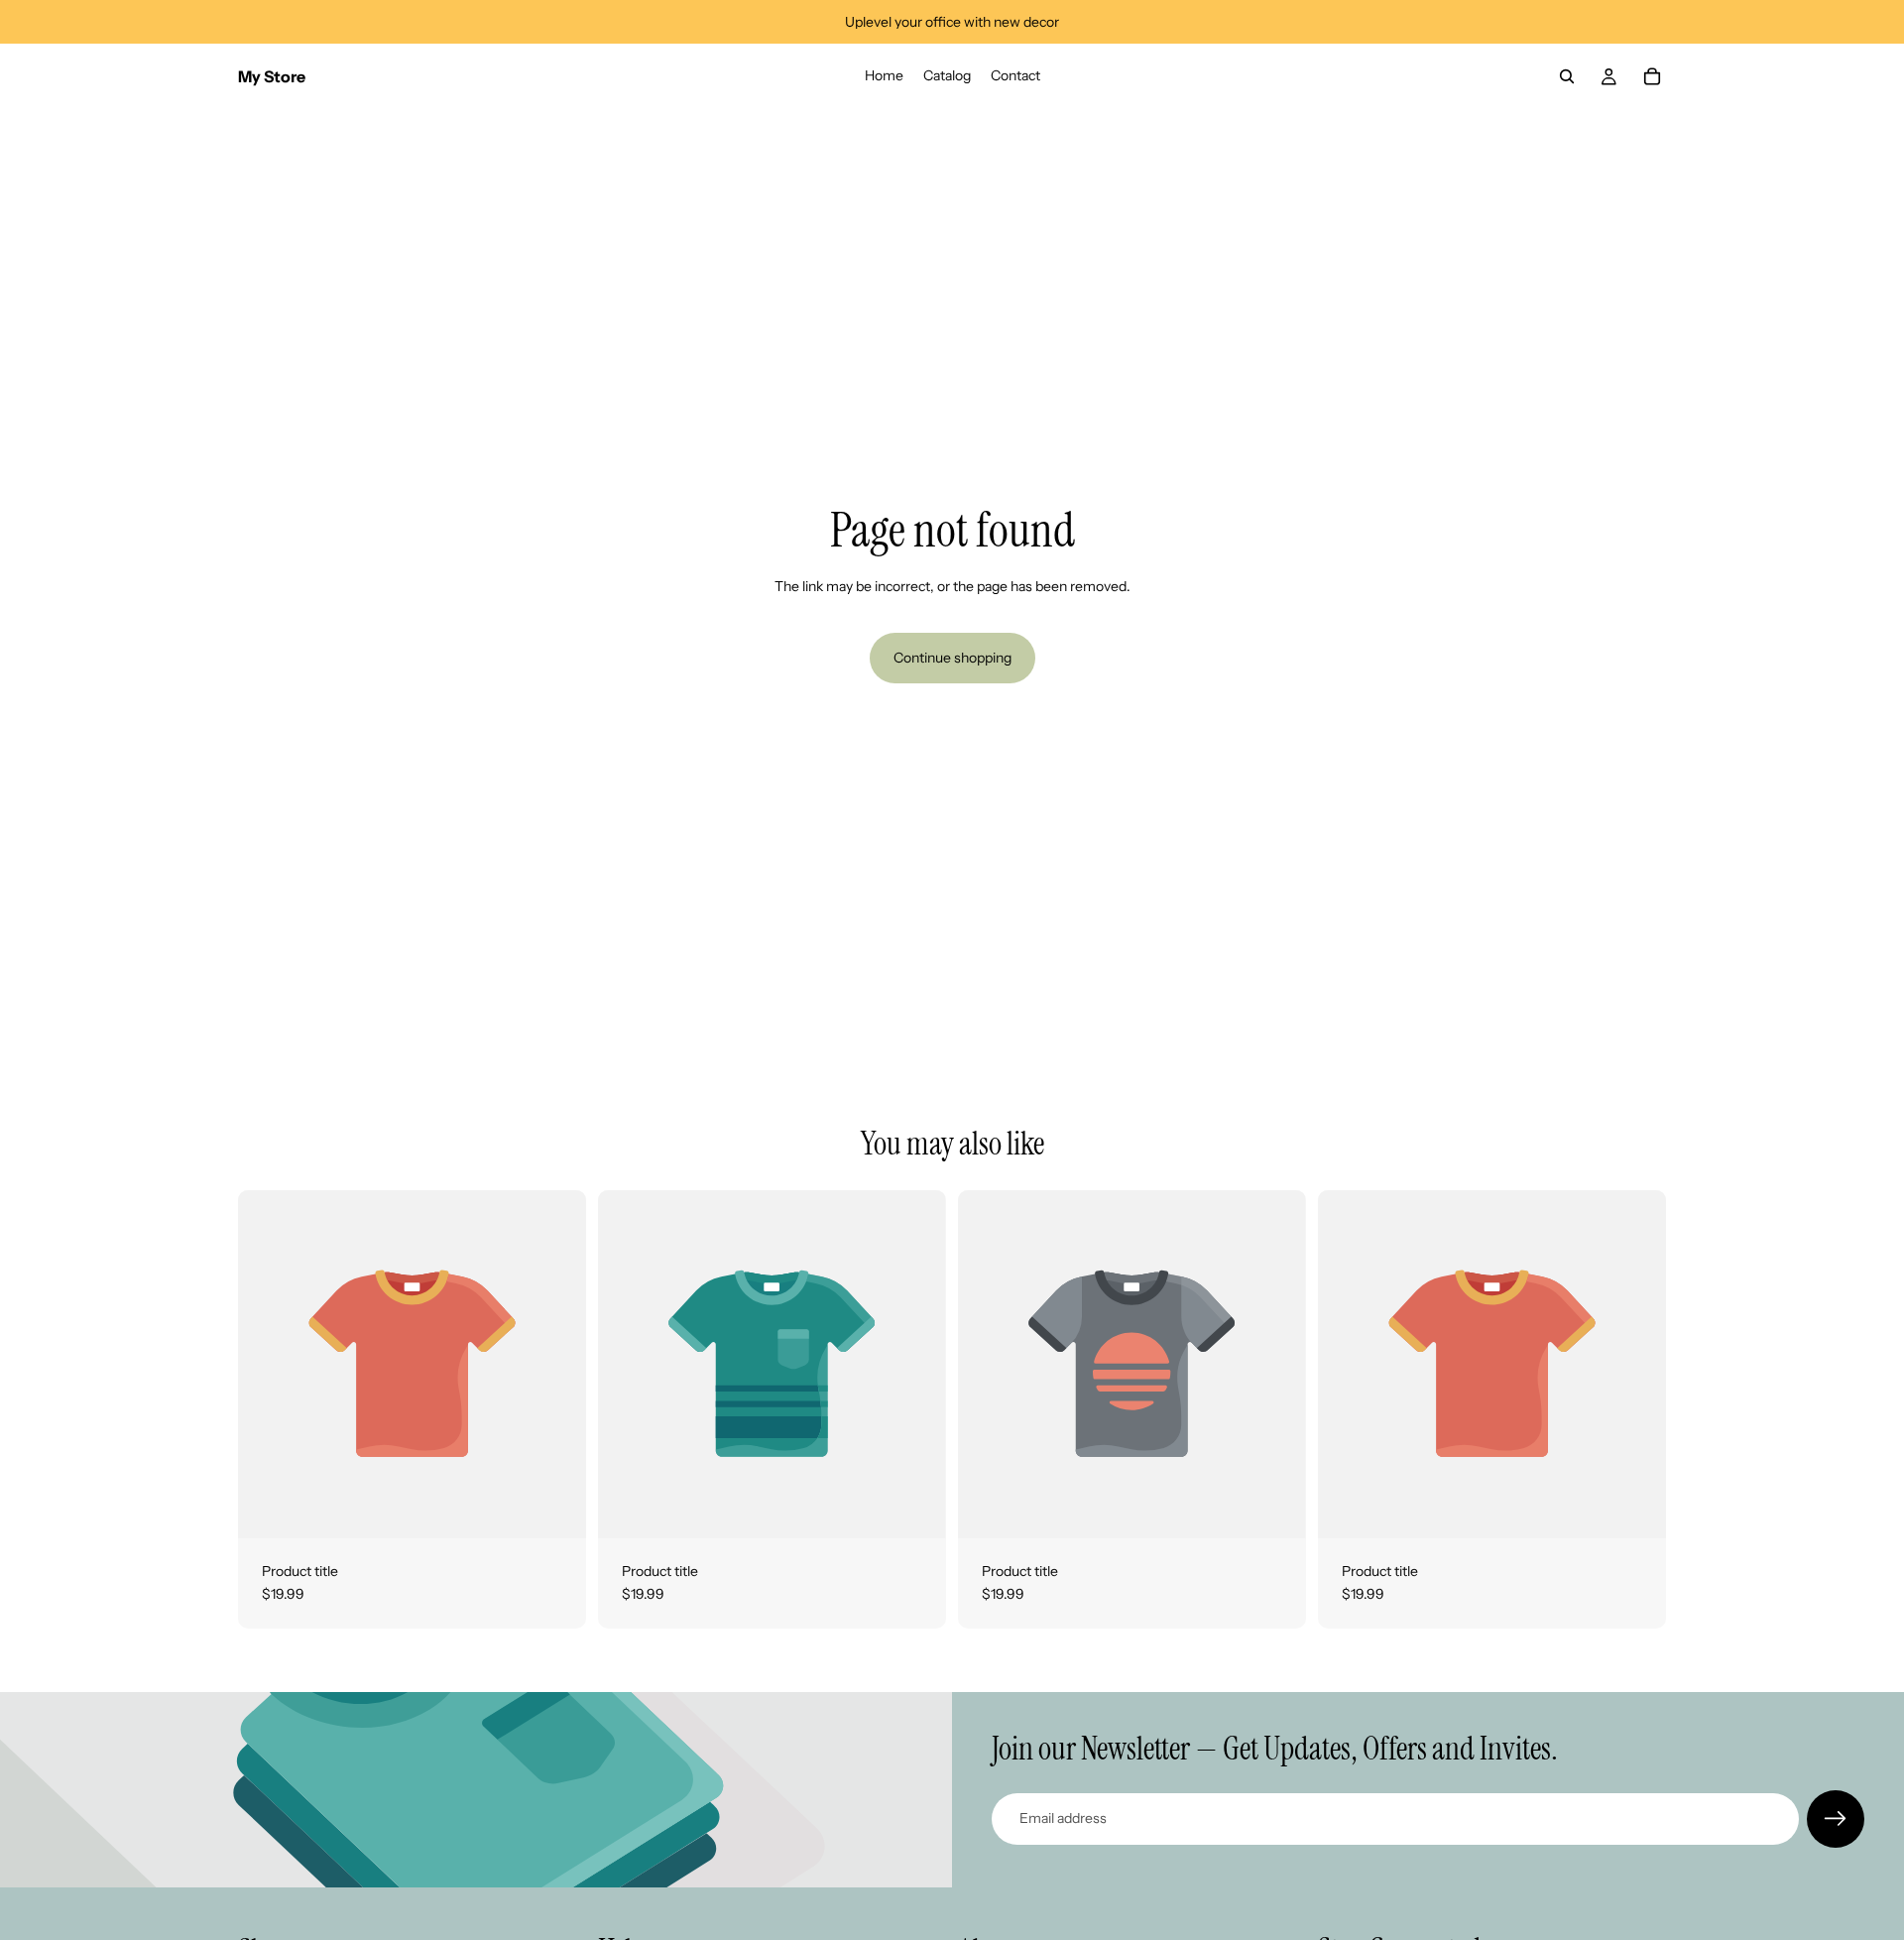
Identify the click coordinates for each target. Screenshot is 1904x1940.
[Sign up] (1836, 1819)
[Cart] (1652, 76)
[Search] (1567, 76)
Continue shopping (952, 658)
